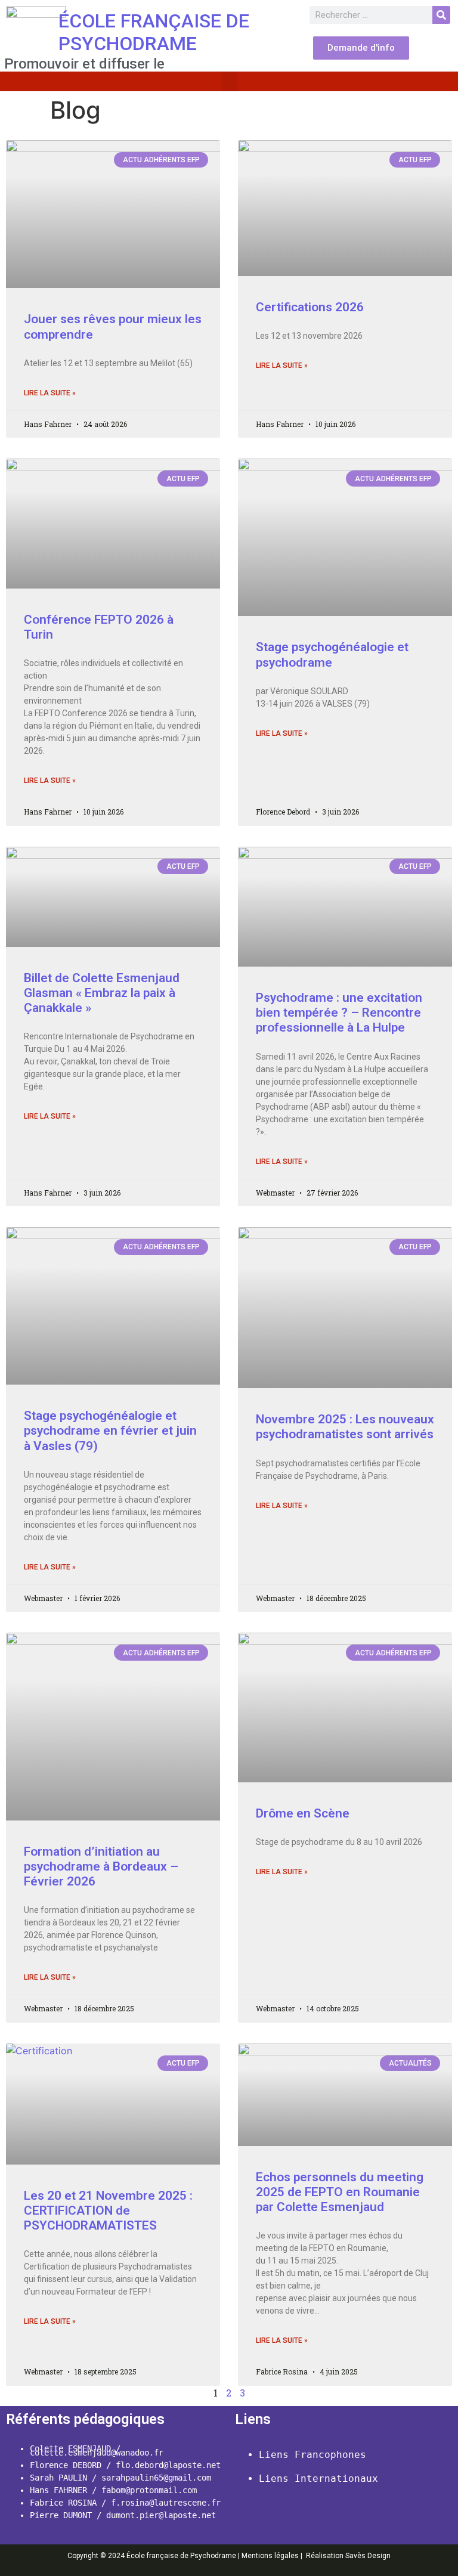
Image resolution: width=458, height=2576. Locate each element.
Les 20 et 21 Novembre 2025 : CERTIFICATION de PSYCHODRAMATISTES (108, 2210)
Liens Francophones (312, 2455)
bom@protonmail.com (154, 2490)
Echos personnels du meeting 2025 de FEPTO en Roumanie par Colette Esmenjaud (340, 2192)
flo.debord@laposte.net (168, 2465)
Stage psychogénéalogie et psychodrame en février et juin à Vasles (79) (110, 1431)
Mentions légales (270, 2556)
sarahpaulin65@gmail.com (156, 2478)
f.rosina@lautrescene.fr (166, 2503)
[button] (229, 81)
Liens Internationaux (318, 2479)
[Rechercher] (441, 15)
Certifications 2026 (310, 307)
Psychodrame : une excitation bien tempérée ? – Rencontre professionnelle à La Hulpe (339, 1013)
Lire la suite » (50, 393)
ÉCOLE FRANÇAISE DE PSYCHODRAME (154, 32)
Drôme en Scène (303, 1813)
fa (106, 2490)
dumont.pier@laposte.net (159, 2515)
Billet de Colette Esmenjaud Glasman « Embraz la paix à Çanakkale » (102, 993)
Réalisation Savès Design (348, 2556)
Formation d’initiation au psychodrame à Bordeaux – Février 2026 (101, 1866)
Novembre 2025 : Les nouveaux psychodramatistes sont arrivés (345, 1427)
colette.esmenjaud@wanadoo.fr (97, 2453)
